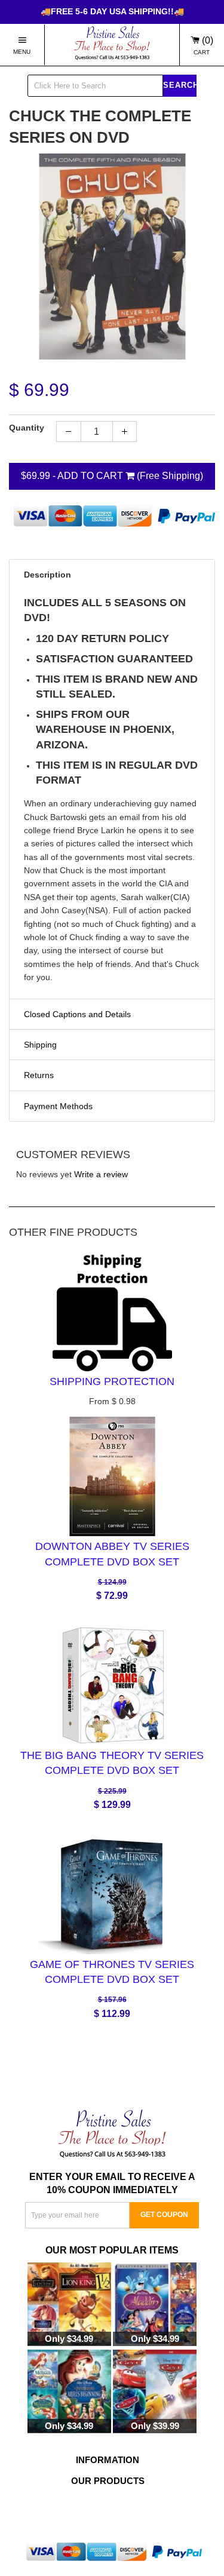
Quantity (27, 428)
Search (180, 85)
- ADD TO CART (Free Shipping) (112, 476)
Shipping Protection (112, 1381)
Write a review (101, 1174)
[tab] (112, 574)
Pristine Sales (128, 2510)
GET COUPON (164, 2215)
